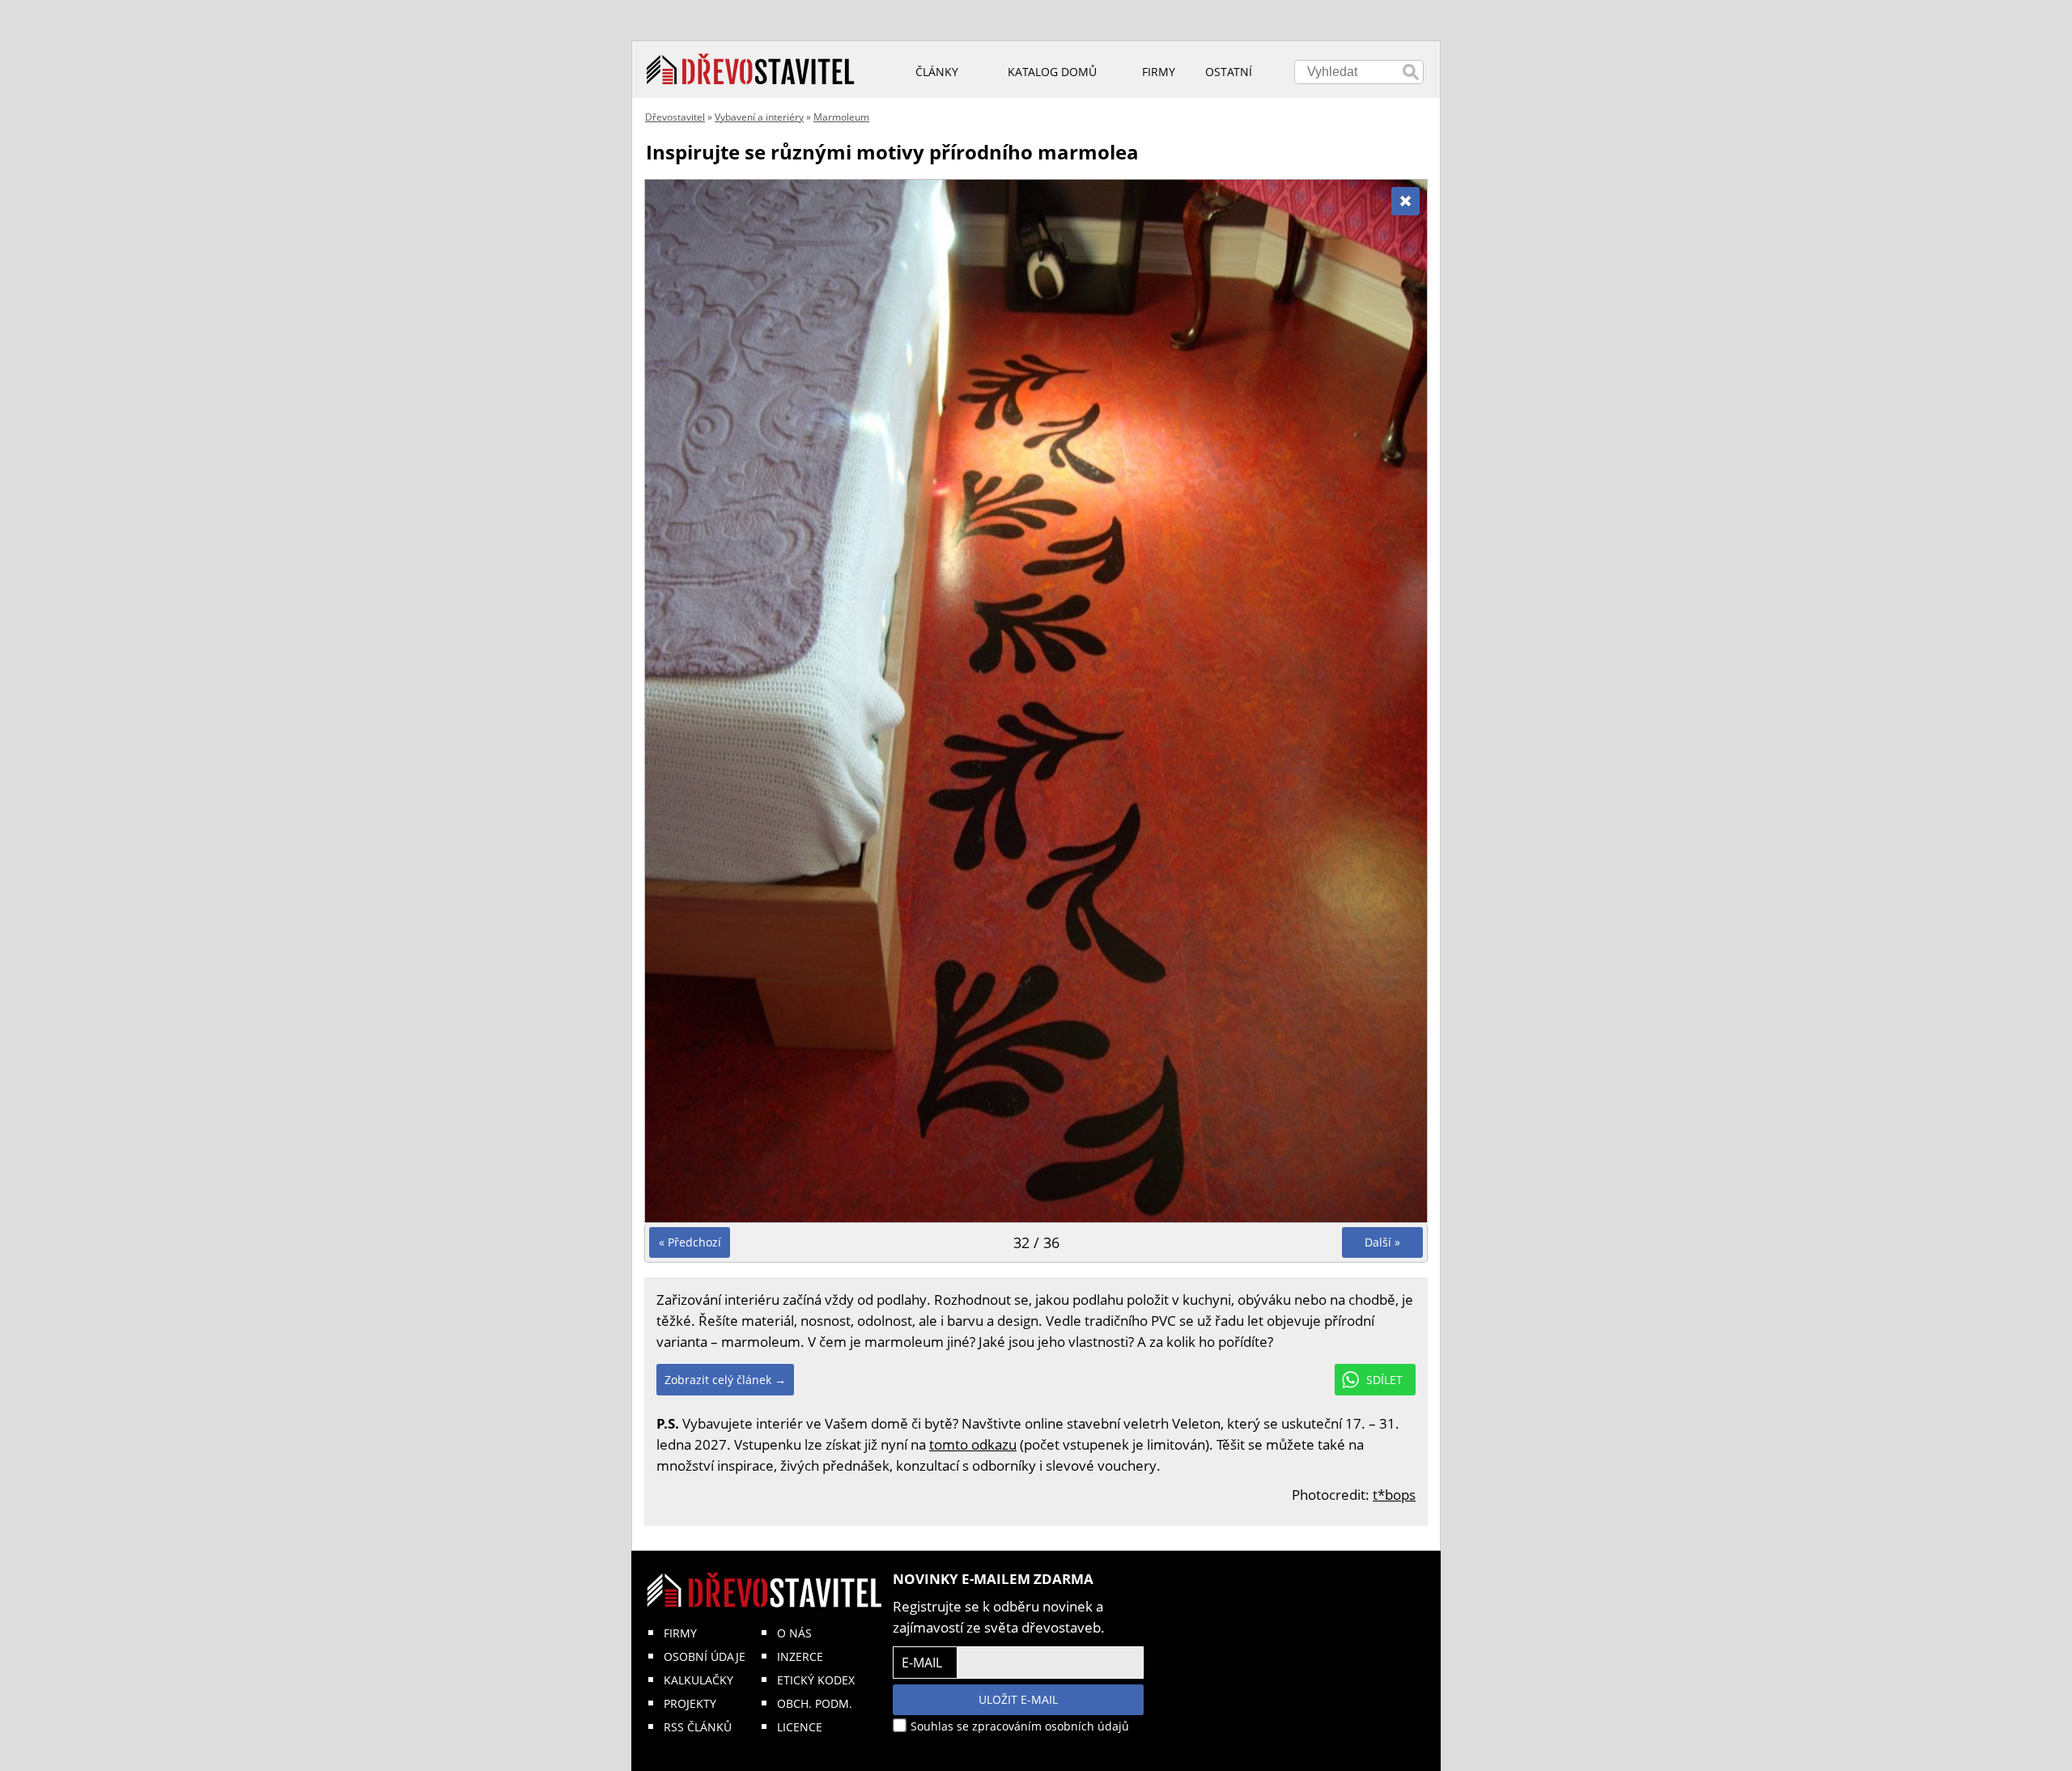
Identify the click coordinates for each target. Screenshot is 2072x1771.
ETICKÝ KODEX (816, 1680)
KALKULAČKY (698, 1680)
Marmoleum (841, 117)
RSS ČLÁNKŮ (698, 1727)
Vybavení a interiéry (759, 117)
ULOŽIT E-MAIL (1018, 1699)
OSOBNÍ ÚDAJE (705, 1656)
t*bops (1394, 1495)
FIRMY (680, 1633)
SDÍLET (1384, 1380)
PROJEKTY (690, 1703)
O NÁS (794, 1633)
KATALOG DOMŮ (1052, 72)
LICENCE (800, 1727)
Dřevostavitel (675, 117)
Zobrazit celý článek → (725, 1380)
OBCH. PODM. (815, 1703)
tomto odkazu (973, 1444)
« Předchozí (690, 1242)
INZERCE (800, 1656)
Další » (1382, 1242)
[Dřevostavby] (751, 70)
